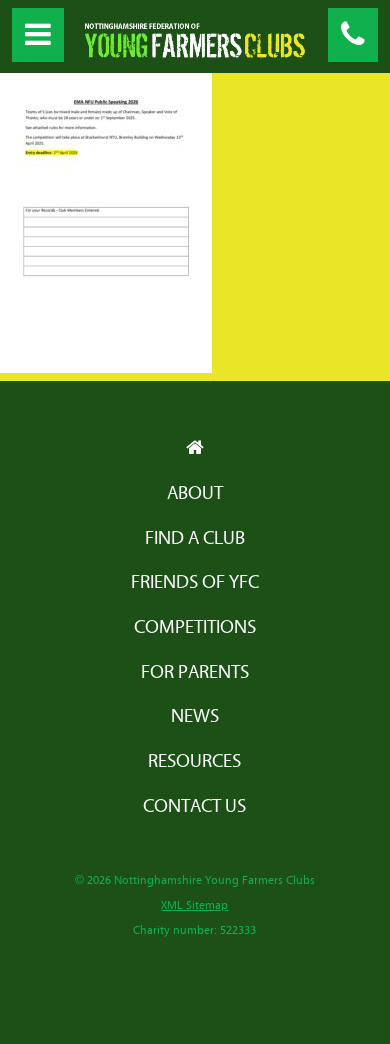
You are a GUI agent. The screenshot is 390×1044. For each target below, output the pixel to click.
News (195, 716)
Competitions (195, 627)
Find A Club (195, 538)
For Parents (195, 672)
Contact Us (194, 806)
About (195, 493)
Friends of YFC (195, 582)
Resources (194, 761)
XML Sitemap (194, 905)
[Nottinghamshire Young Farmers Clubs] (195, 52)
